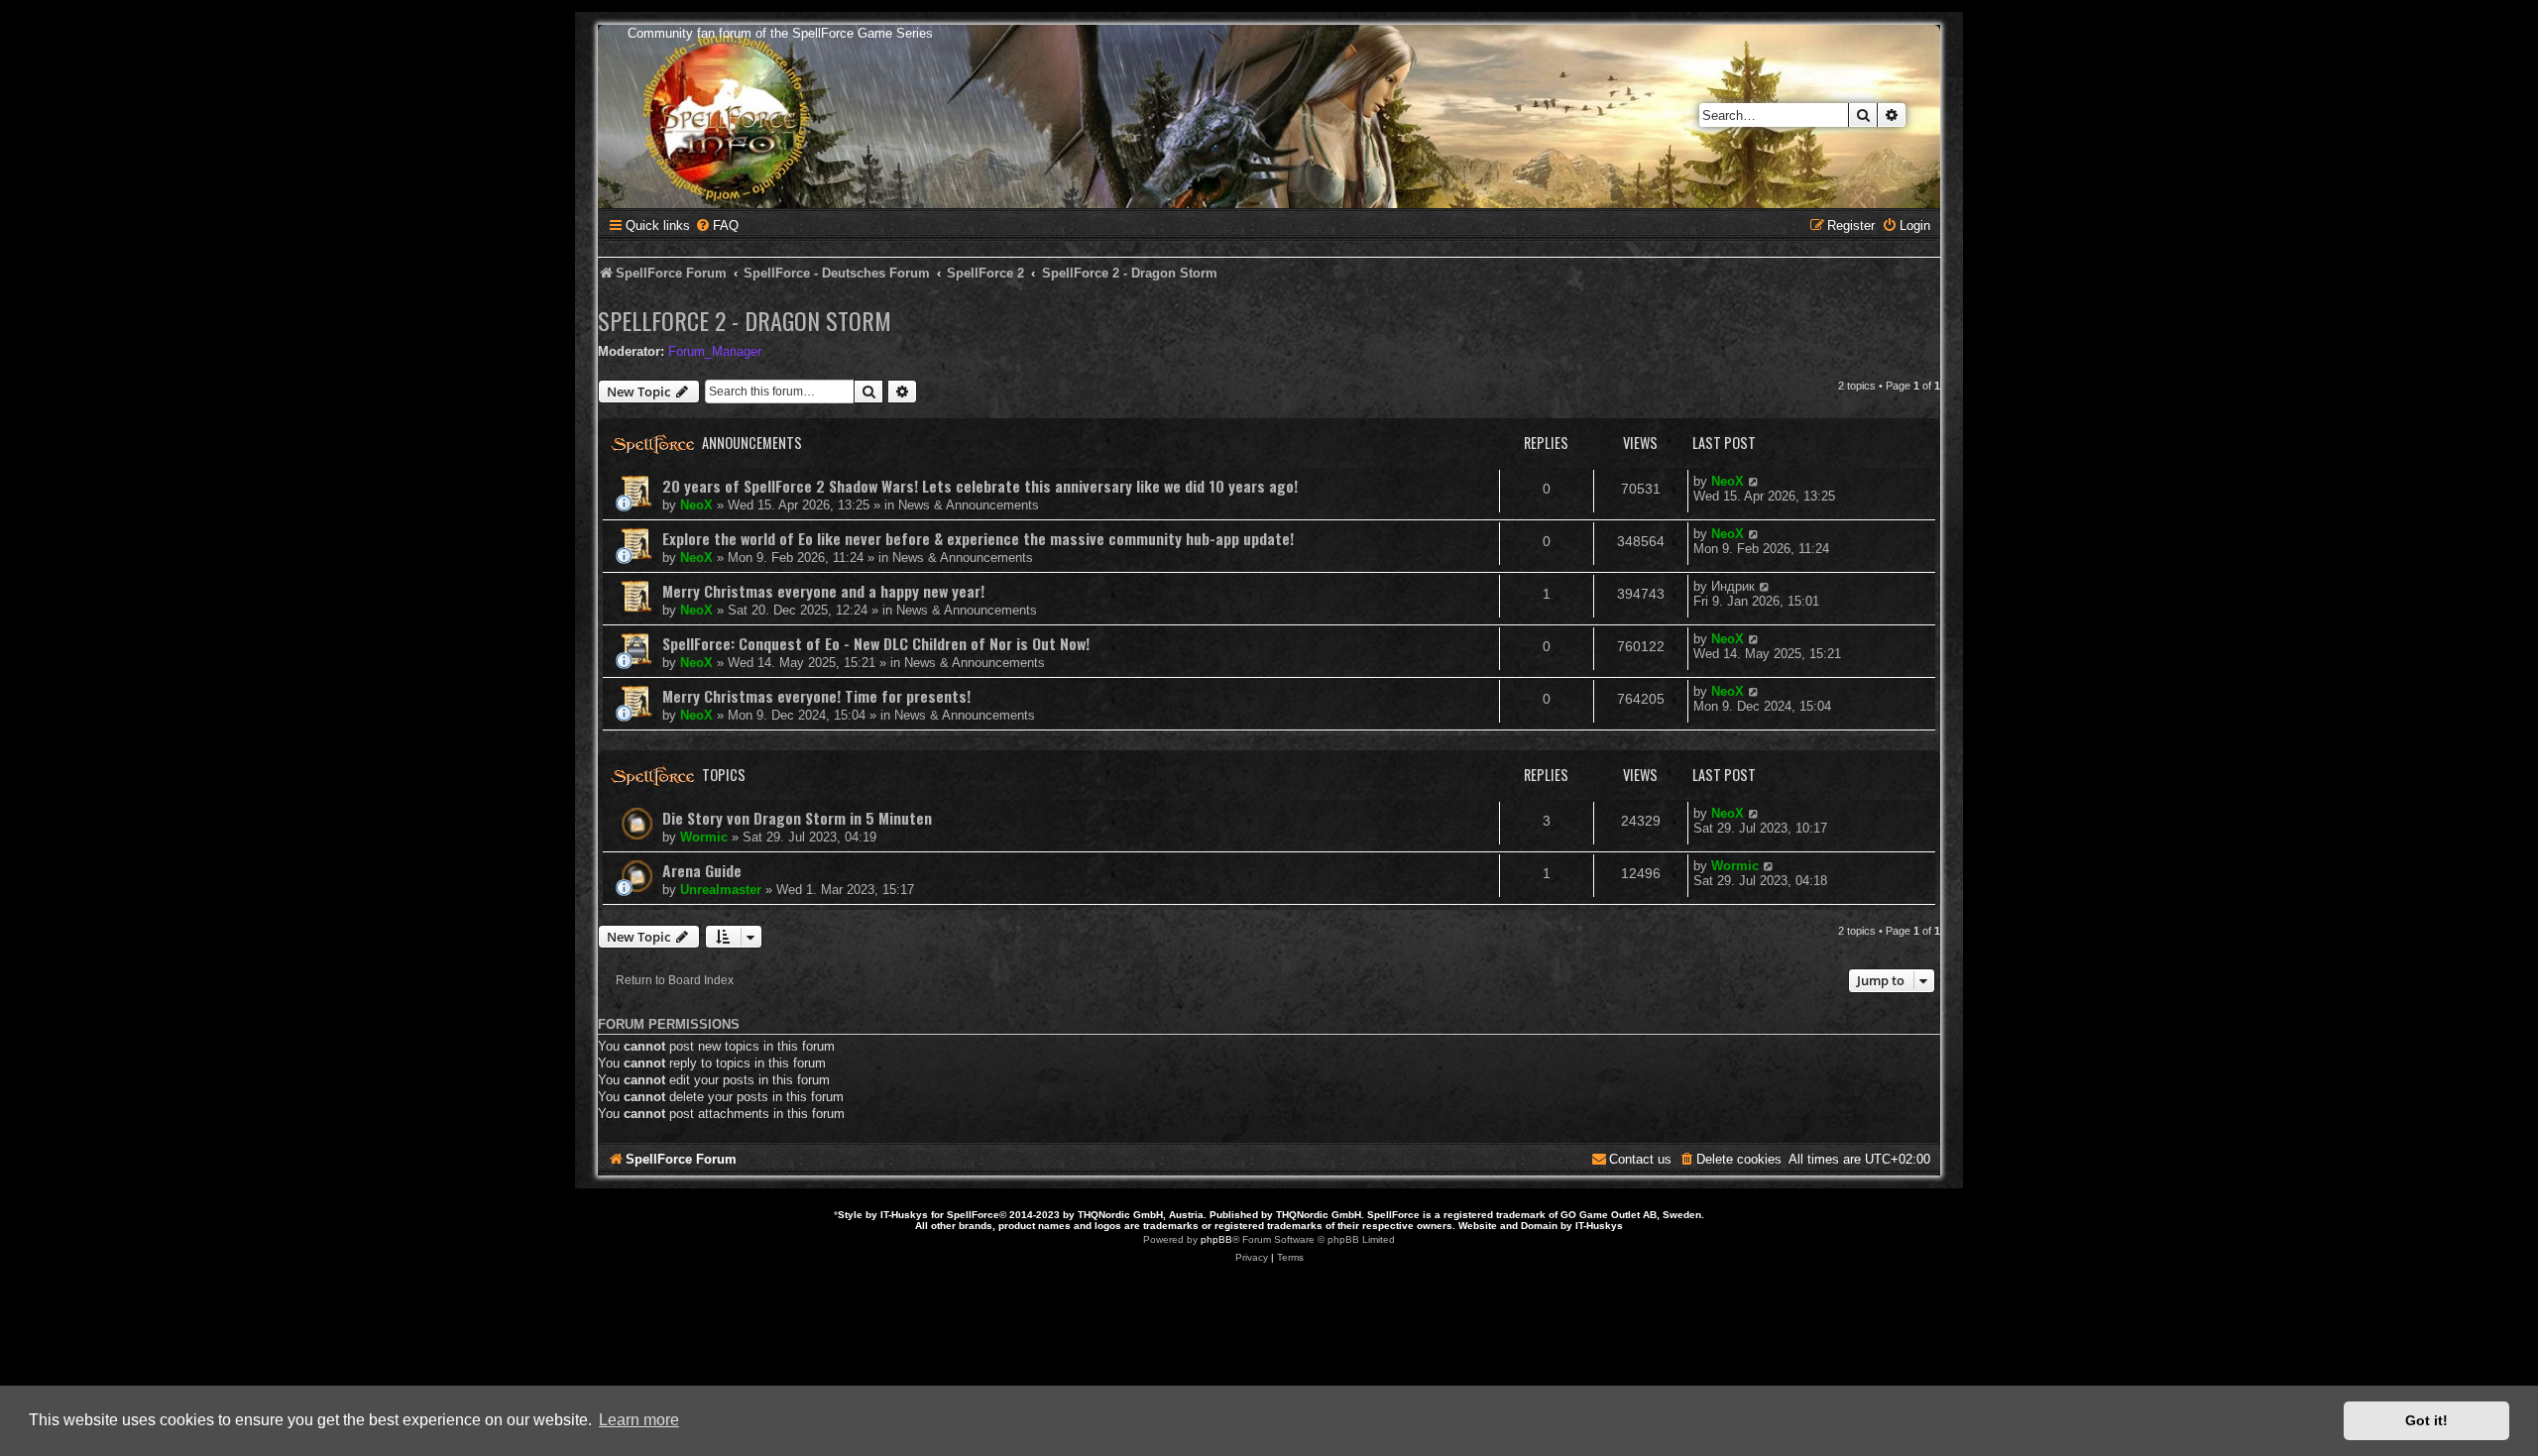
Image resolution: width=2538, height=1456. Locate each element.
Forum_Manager (715, 351)
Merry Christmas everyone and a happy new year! (823, 591)
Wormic (704, 837)
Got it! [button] (2426, 1420)
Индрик (1733, 586)
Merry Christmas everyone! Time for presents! (816, 696)
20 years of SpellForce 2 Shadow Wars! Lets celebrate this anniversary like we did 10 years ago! (980, 486)
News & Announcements (969, 505)
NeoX (696, 505)
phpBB (1216, 1239)
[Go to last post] (1754, 481)
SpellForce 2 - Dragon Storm (745, 320)
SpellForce (973, 1215)
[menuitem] (717, 225)
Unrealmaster (721, 890)
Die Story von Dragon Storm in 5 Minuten (797, 818)
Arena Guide (702, 870)
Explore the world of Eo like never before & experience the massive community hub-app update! (978, 538)
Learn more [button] (639, 1420)
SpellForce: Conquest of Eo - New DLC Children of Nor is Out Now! (876, 643)
